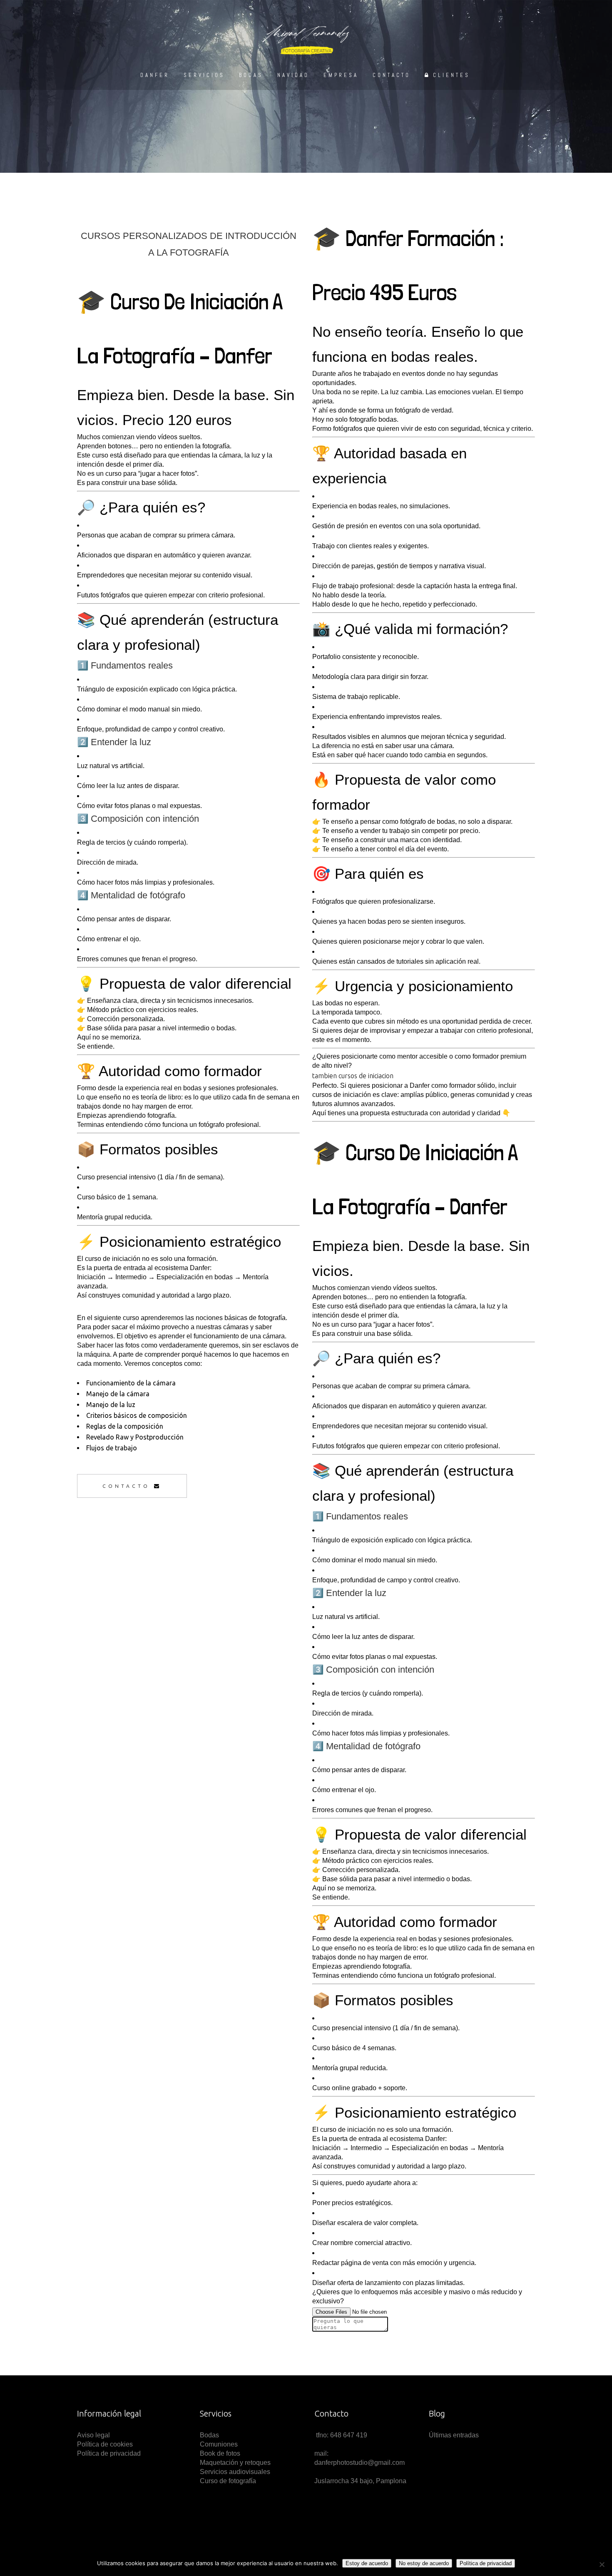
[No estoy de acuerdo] (602, 2564)
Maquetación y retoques (235, 2463)
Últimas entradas (454, 2435)
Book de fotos (220, 2453)
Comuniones (219, 2444)
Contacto (126, 1486)
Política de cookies (105, 2444)
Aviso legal (94, 2435)
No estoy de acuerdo (424, 2563)
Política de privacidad (109, 2453)
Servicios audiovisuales (235, 2472)
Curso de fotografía (228, 2481)
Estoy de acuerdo (367, 2563)
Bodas (209, 2435)
